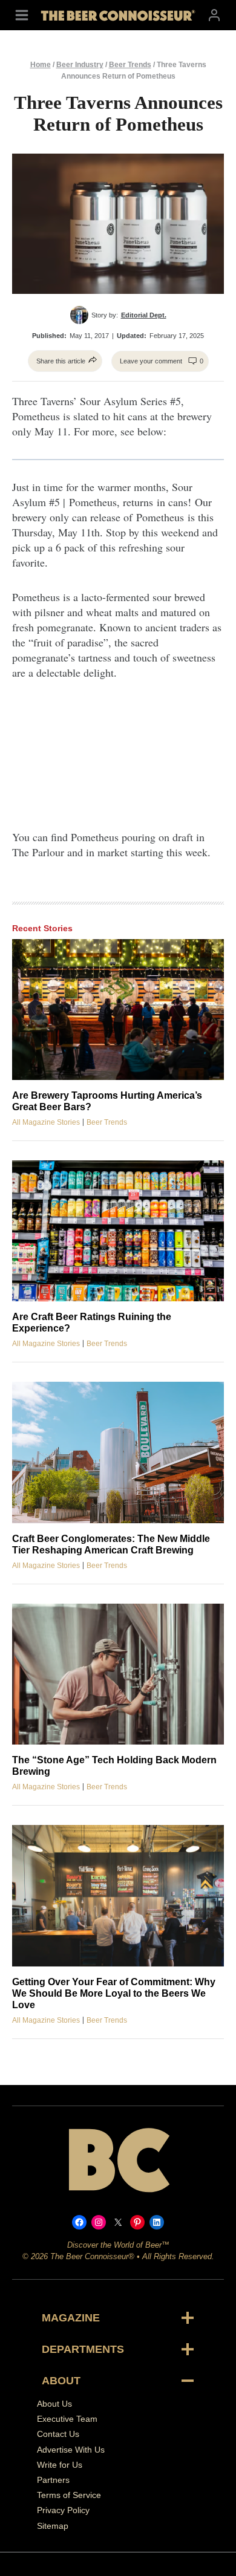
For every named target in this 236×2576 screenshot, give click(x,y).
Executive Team (67, 2419)
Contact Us (58, 2434)
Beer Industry (80, 65)
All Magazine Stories (46, 1122)
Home (41, 65)
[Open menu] (22, 15)
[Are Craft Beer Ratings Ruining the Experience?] (118, 1231)
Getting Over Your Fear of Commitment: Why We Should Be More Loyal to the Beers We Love (114, 1993)
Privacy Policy (63, 2510)
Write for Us (60, 2464)
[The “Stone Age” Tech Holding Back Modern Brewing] (118, 1674)
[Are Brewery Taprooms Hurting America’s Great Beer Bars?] (118, 1010)
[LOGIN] (214, 15)
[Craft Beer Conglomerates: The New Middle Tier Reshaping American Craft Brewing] (118, 1452)
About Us (54, 2404)
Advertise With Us (71, 2449)
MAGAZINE (71, 2318)
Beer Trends (130, 65)
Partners (53, 2480)
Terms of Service (69, 2495)
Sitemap (53, 2525)
